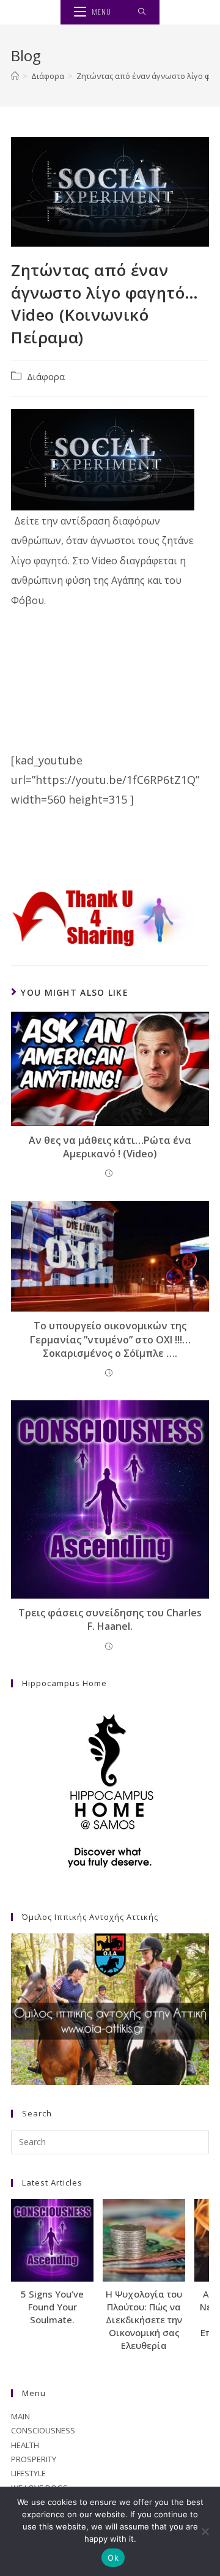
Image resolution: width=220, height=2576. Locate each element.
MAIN (20, 2416)
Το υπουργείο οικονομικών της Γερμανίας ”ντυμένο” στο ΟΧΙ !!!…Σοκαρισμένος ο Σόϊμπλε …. (110, 1339)
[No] (205, 2531)
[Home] (15, 76)
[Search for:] (142, 12)
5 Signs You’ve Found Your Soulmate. (52, 2307)
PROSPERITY (34, 2459)
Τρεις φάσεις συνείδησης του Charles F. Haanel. (110, 1619)
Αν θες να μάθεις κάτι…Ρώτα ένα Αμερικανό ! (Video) (110, 1147)
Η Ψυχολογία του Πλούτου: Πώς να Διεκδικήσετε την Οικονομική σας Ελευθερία (144, 2320)
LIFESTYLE (28, 2473)
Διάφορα (46, 377)
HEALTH (25, 2445)
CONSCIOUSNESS (43, 2430)
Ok (113, 2558)
